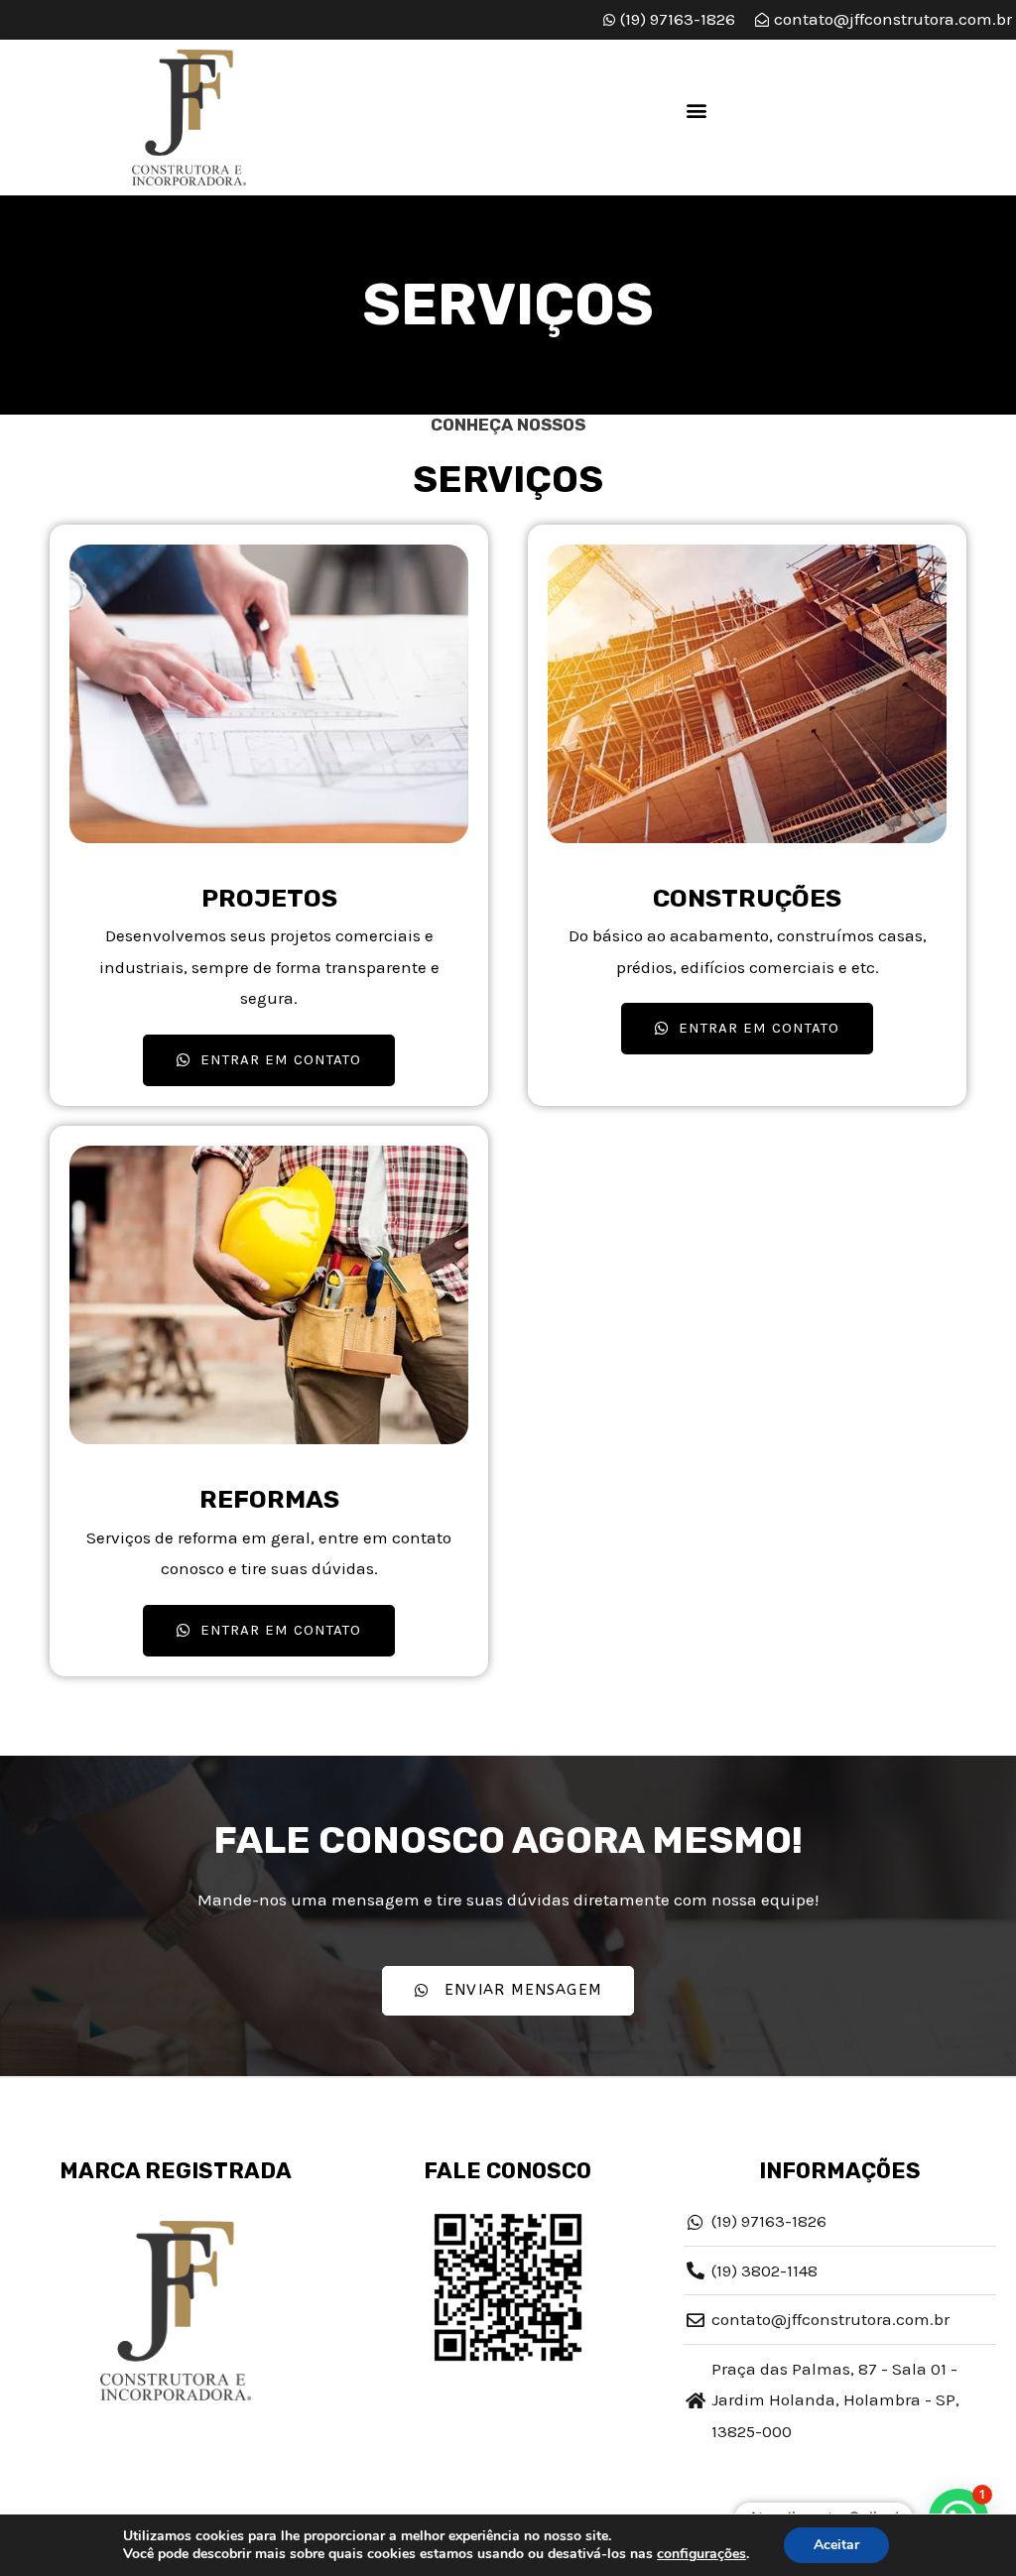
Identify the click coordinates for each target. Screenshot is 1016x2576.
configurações (701, 2554)
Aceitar (836, 2545)
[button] (697, 111)
